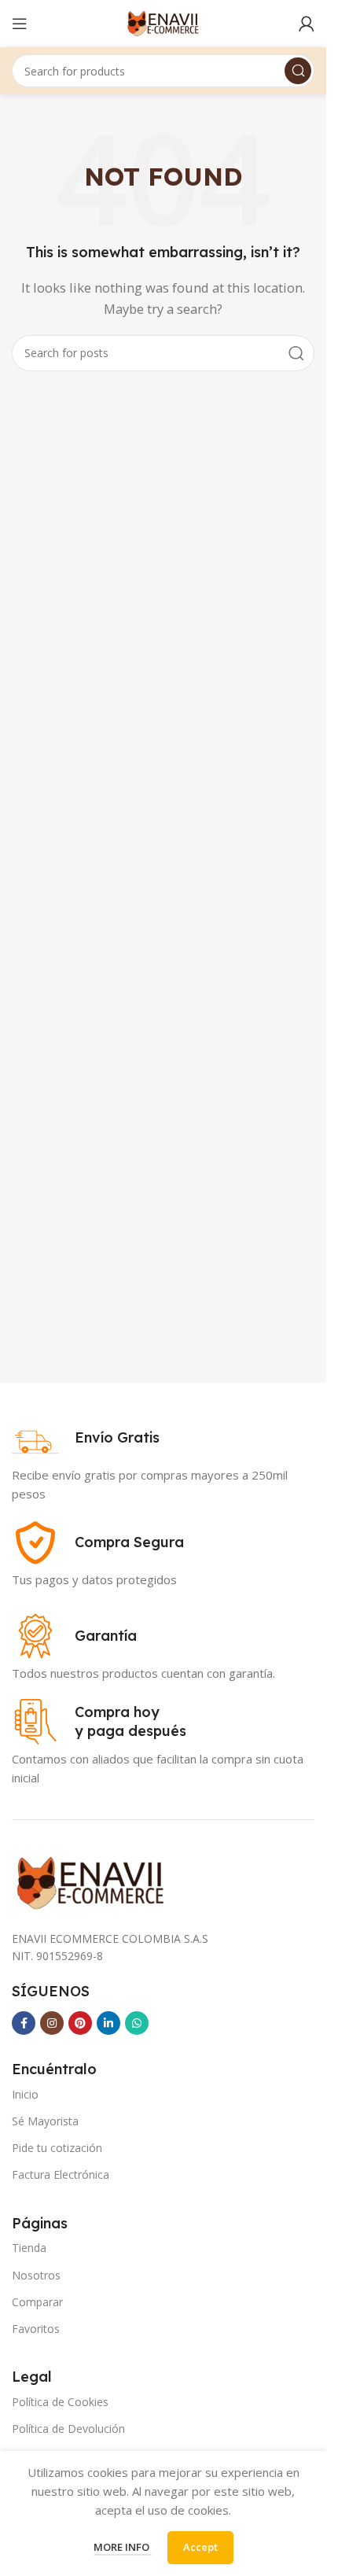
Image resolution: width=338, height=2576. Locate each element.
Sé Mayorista (45, 2121)
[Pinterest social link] (80, 2023)
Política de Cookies (60, 2402)
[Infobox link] (86, 1438)
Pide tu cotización (57, 2148)
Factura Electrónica (61, 2174)
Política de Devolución (68, 2429)
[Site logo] (163, 22)
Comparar (37, 2302)
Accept (200, 2547)
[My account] (307, 24)
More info (123, 2547)
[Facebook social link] (24, 2023)
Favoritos (36, 2329)
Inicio (25, 2094)
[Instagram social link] (52, 2023)
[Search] (298, 71)
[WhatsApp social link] (137, 2023)
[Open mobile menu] (20, 24)
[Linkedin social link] (108, 2023)
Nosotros (36, 2275)
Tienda (29, 2248)
